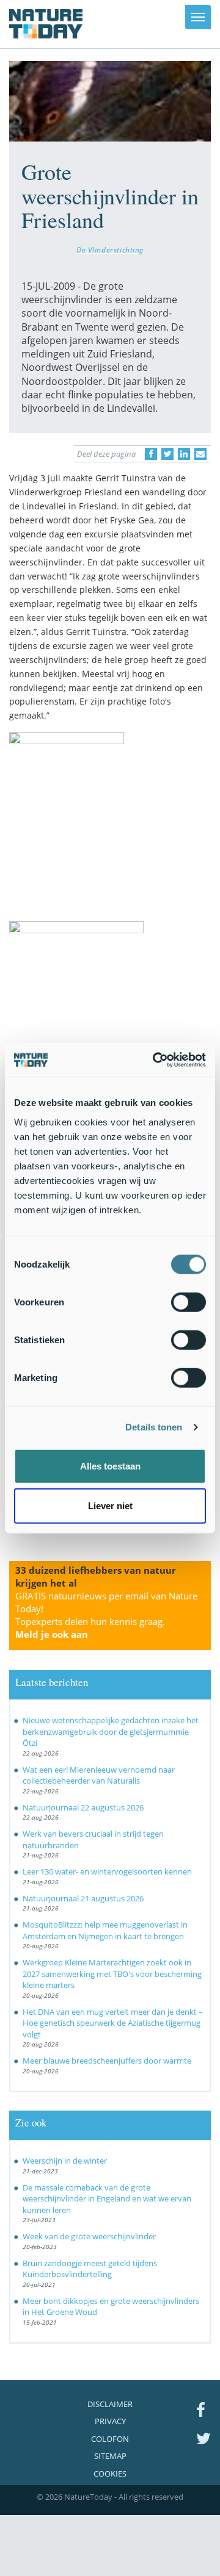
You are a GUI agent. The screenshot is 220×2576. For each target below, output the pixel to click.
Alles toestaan (110, 1466)
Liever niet (110, 1506)
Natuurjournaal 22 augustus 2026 (83, 1807)
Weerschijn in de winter (65, 2161)
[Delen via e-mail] (200, 454)
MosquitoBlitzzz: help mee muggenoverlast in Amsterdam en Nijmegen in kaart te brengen (105, 1930)
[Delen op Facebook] (151, 454)
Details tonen (154, 1427)
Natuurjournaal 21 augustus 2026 (83, 1898)
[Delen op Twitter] (167, 454)
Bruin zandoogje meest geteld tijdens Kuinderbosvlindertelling (90, 2269)
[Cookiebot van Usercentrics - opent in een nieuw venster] (155, 1060)
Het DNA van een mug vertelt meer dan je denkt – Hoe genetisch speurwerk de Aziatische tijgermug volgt (113, 2023)
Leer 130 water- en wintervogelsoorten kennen (107, 1871)
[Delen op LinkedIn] (184, 454)
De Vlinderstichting (110, 249)
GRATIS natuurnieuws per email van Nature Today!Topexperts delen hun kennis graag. (106, 1615)
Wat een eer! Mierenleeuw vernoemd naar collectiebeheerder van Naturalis (99, 1775)
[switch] (189, 1302)
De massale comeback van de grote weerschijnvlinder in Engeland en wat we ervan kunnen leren (107, 2199)
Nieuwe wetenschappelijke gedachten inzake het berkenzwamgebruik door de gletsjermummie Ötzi (111, 1731)
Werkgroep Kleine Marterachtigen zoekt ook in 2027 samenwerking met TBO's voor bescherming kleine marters (112, 1974)
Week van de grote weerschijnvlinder (89, 2236)
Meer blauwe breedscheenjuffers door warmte (107, 2061)
